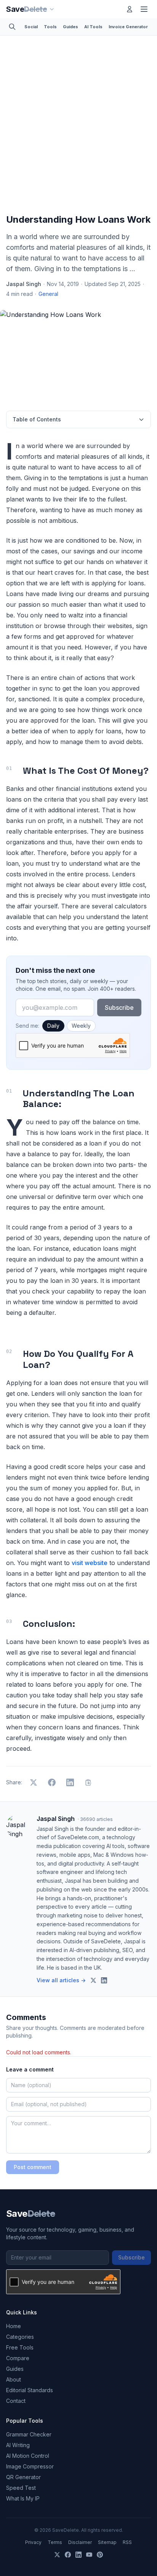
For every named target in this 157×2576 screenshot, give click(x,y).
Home (14, 2326)
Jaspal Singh (24, 284)
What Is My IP (23, 2498)
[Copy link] (88, 1782)
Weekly (81, 1026)
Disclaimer (80, 2542)
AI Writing (18, 2445)
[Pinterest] (100, 2555)
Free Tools (20, 2347)
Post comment (33, 2167)
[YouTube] (89, 2555)
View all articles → (61, 1980)
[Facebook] (68, 2555)
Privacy (33, 2542)
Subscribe (119, 1008)
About (14, 2379)
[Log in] (130, 9)
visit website (90, 1563)
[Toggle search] (12, 27)
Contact (16, 2401)
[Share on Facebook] (52, 1782)
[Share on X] (34, 1782)
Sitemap (107, 2542)
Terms (55, 2542)
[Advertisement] (78, 126)
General (48, 294)
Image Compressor (30, 2466)
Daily (53, 1026)
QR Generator (23, 2477)
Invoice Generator (128, 27)
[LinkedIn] (78, 2555)
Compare (18, 2358)
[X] (57, 2555)
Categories (20, 2337)
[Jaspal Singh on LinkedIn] (104, 1980)
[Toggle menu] (144, 9)
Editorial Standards (30, 2390)
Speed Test (21, 2488)
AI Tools (93, 27)
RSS (127, 2542)
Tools (50, 27)
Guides (70, 27)
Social (31, 27)
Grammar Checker (29, 2434)
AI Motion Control (28, 2456)
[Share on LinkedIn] (70, 1782)
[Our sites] (52, 9)
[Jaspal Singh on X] (93, 1980)
